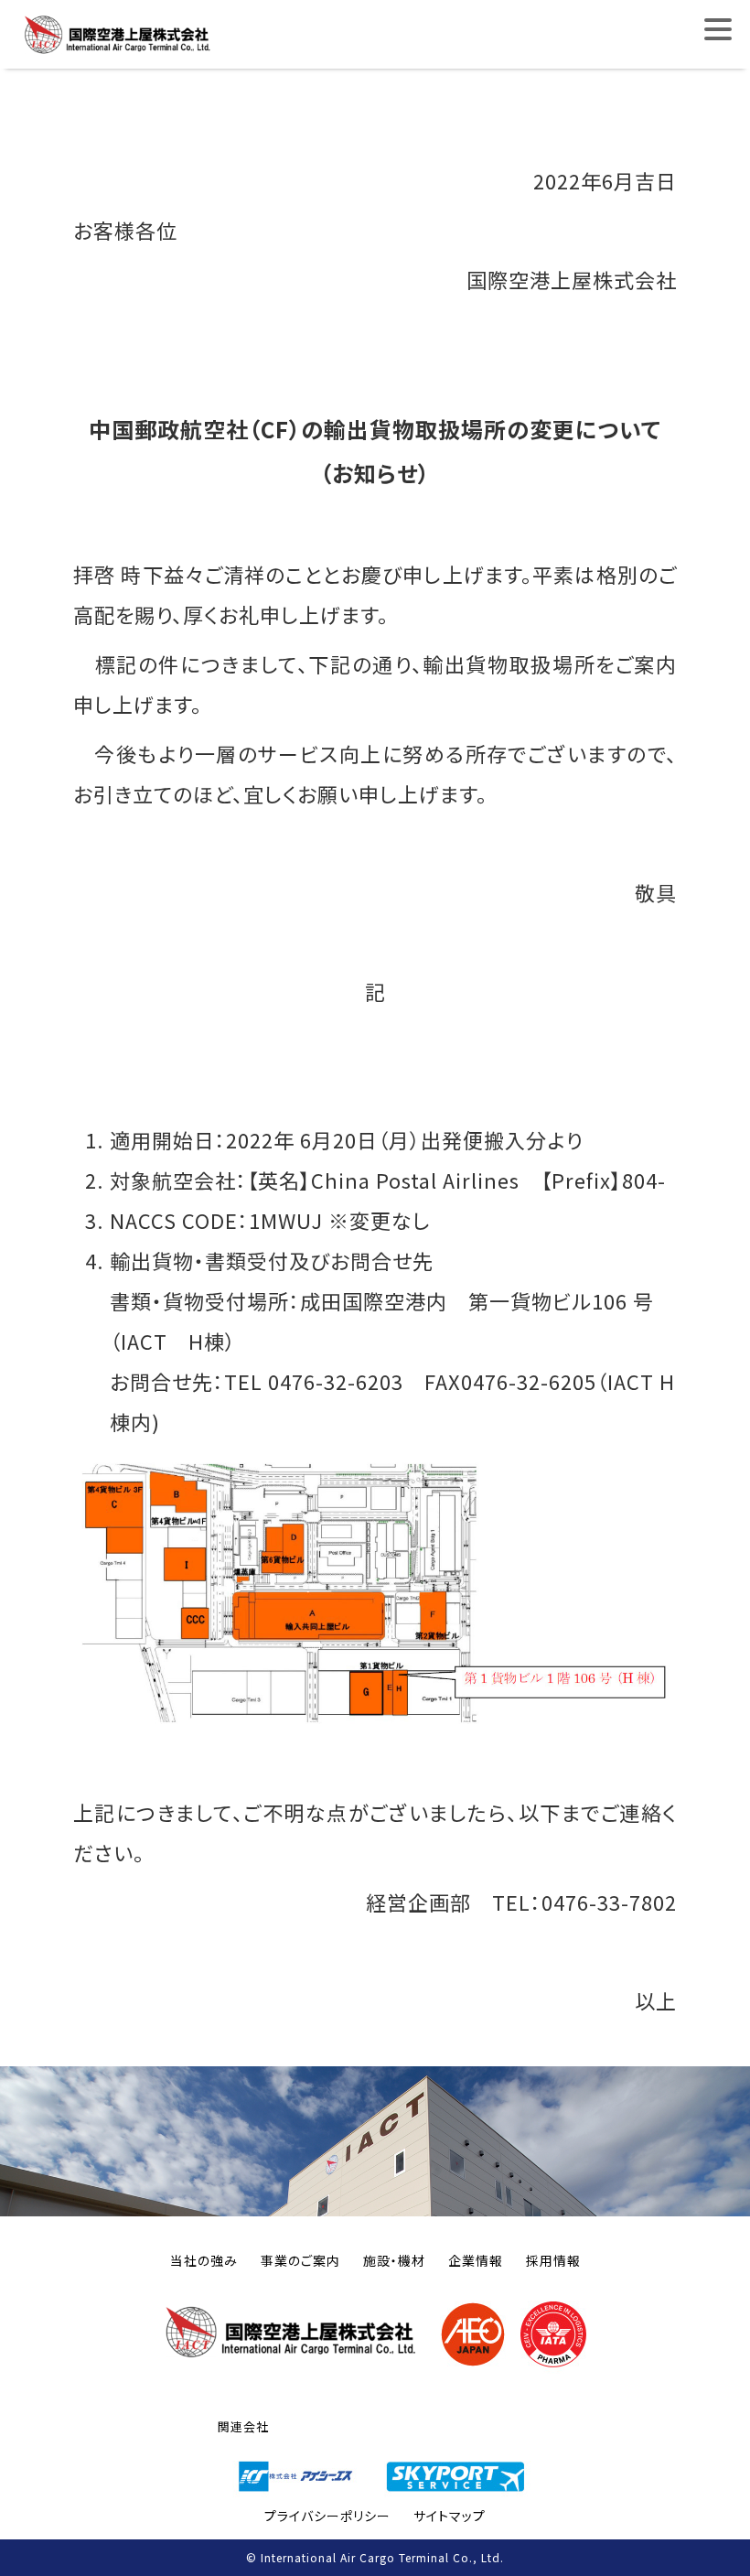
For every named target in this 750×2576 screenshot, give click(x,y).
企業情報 (476, 2260)
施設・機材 (394, 2260)
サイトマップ (450, 2516)
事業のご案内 (300, 2260)
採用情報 (553, 2260)
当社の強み (204, 2260)
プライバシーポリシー (327, 2516)
